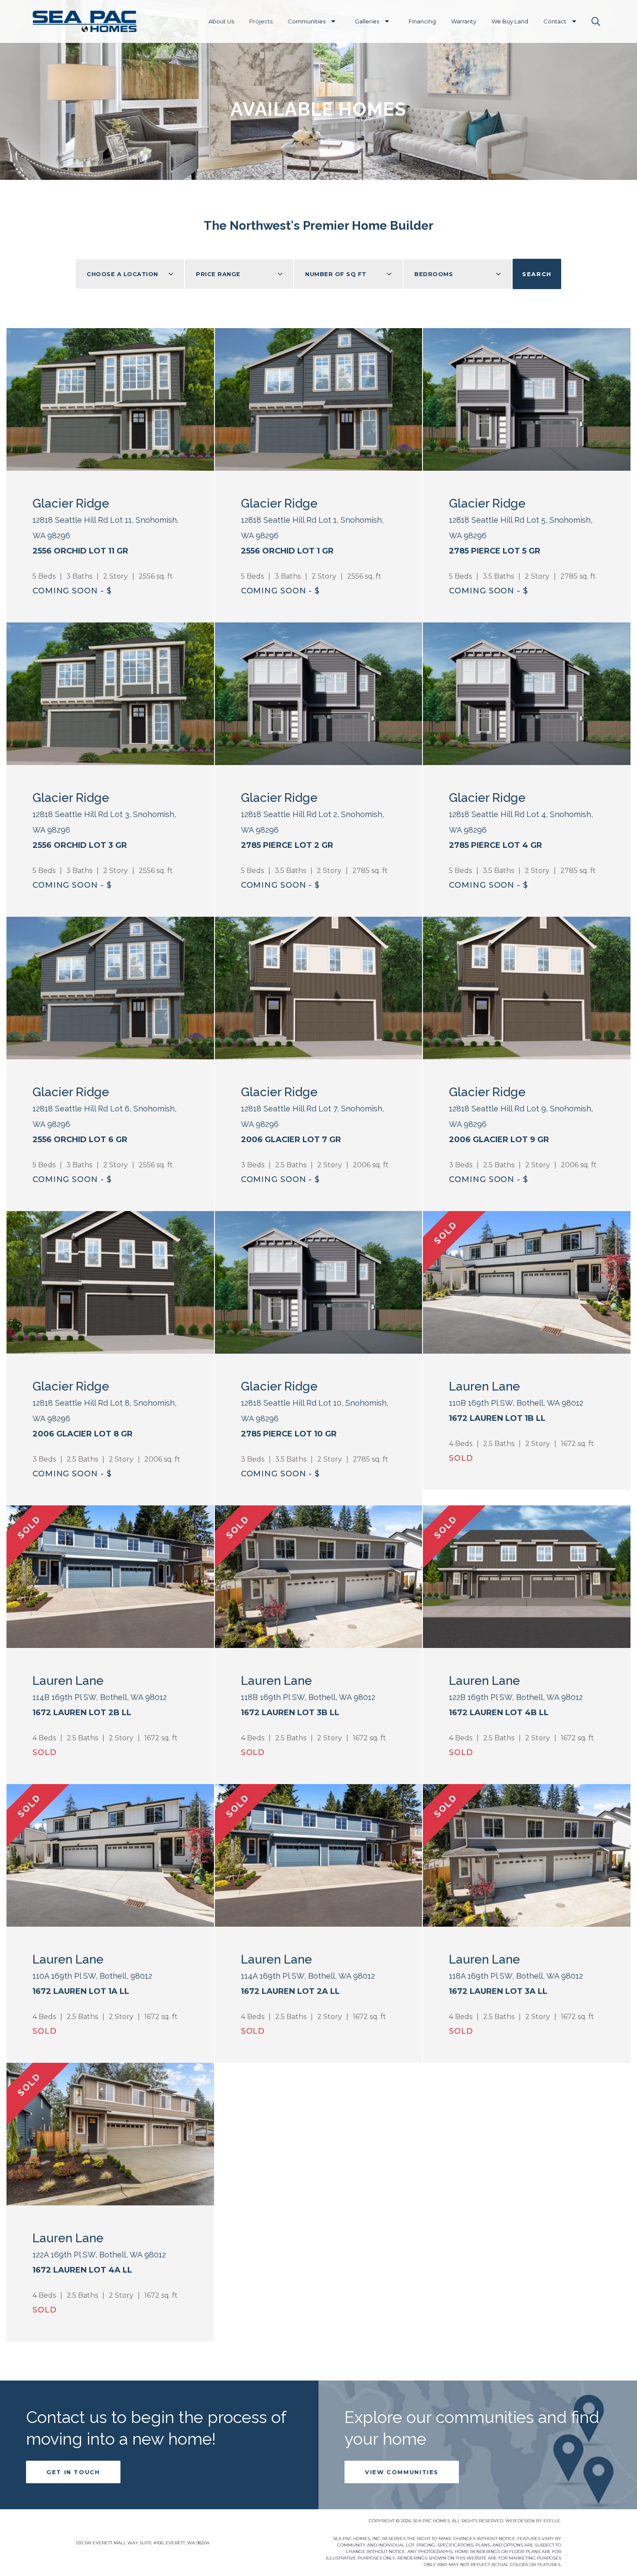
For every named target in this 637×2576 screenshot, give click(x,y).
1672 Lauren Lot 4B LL (499, 1713)
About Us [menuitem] (221, 21)
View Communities (402, 2472)
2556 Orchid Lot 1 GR (287, 551)
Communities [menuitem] (307, 21)
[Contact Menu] (574, 21)
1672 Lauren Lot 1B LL (497, 1418)
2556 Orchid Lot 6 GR (80, 1140)
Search (537, 274)
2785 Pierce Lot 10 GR (289, 1434)
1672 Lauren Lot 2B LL (82, 1713)
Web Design (520, 2521)
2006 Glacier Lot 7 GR (291, 1140)
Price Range (218, 274)
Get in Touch (73, 2472)
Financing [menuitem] (422, 21)
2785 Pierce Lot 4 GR (496, 845)
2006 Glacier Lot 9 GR (499, 1140)
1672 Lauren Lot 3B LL (290, 1713)
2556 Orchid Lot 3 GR (80, 845)
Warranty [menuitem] (464, 21)
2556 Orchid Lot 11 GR (80, 551)
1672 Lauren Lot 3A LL (498, 1991)
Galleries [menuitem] (367, 21)
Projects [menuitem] (261, 21)
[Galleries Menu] (387, 21)
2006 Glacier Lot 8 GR (83, 1434)
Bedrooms (434, 274)
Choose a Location (122, 274)
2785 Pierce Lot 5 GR (495, 551)
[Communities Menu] (333, 21)
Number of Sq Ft (336, 274)
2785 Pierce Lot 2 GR (287, 845)
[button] (596, 22)
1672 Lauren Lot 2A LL (290, 1991)
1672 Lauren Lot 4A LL (82, 2270)
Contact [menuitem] (555, 21)
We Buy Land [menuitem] (510, 21)
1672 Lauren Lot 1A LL (81, 1991)
